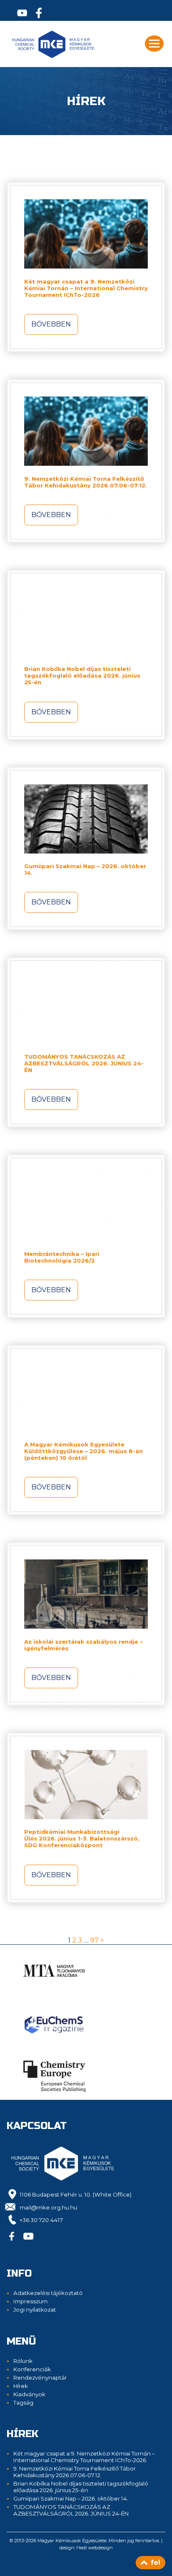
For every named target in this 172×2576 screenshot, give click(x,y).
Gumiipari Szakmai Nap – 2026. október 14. (71, 2498)
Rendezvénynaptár (40, 2378)
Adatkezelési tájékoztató (48, 2293)
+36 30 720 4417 (41, 2220)
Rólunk (23, 2361)
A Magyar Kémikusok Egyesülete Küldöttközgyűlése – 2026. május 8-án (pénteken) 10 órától (83, 1451)
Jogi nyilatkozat (35, 2310)
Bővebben (51, 324)
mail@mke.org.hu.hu (48, 2207)
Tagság (23, 2403)
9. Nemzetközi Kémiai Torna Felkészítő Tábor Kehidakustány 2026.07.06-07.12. (86, 482)
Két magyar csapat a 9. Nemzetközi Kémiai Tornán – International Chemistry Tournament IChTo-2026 (86, 288)
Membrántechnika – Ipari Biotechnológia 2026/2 (62, 1257)
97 (94, 1940)
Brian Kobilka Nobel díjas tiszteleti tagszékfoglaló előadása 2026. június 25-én (82, 675)
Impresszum (30, 2301)
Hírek (21, 2386)
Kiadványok (29, 2394)
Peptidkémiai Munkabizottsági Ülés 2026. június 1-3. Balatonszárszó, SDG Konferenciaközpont (82, 1838)
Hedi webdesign (95, 2548)
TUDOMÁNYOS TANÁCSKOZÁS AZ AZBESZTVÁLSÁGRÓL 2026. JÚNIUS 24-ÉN (84, 1063)
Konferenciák (32, 2369)
